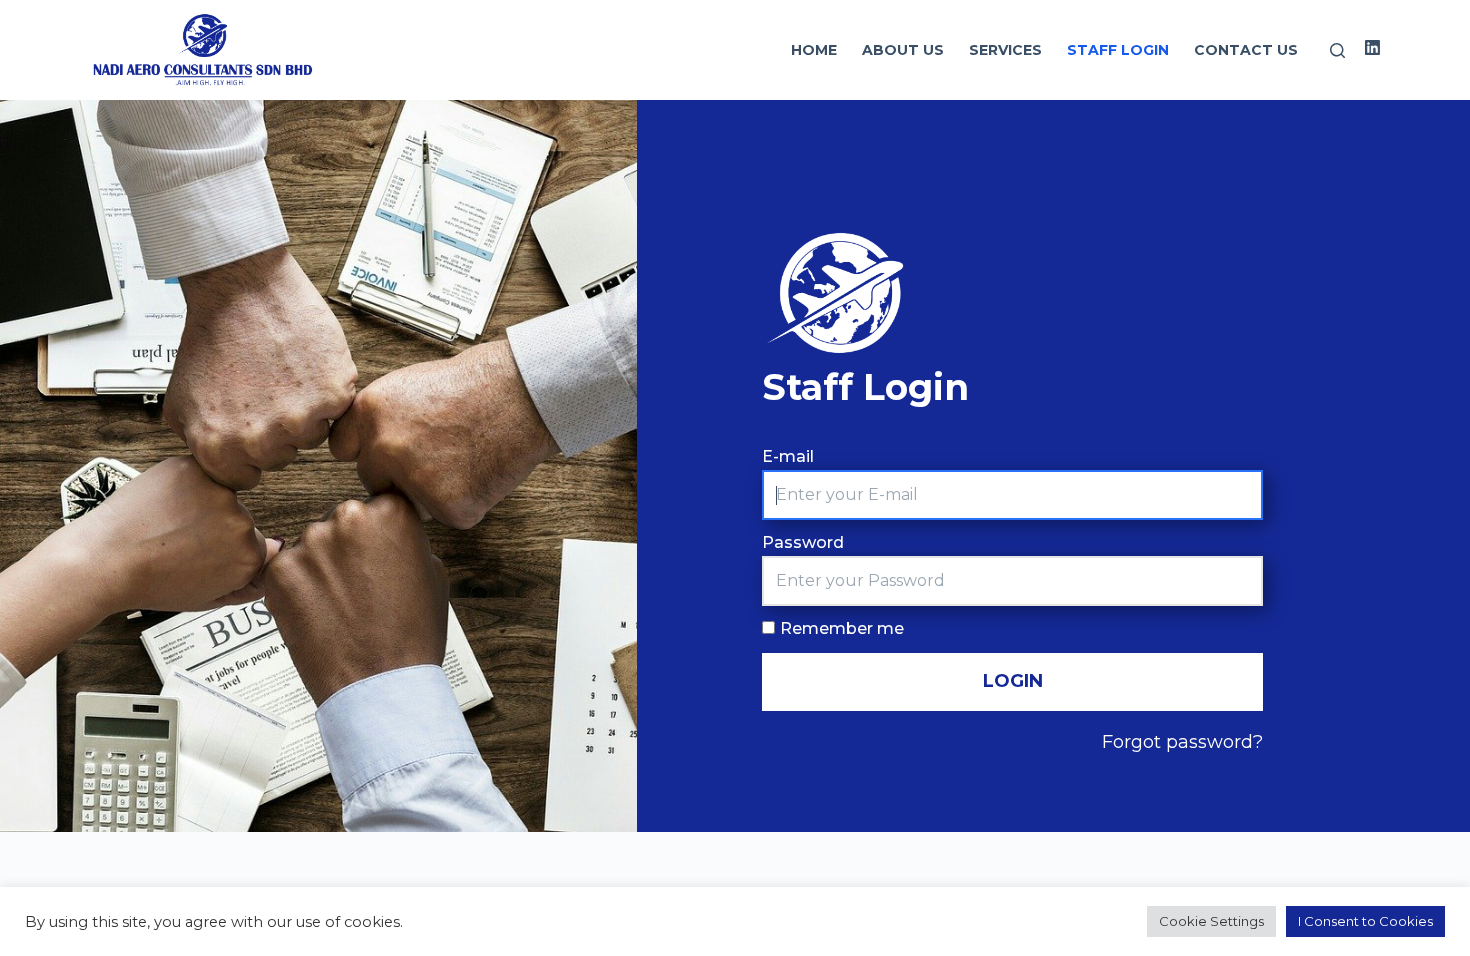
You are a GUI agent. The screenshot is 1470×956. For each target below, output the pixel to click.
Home (814, 50)
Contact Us (1246, 50)
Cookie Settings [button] (1211, 921)
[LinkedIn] (1372, 47)
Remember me (842, 628)
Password (803, 542)
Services (1005, 50)
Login (1013, 681)
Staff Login (1118, 50)
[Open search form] (1337, 50)
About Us (903, 50)
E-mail (788, 456)
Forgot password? (1182, 742)
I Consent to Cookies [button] (1365, 921)
